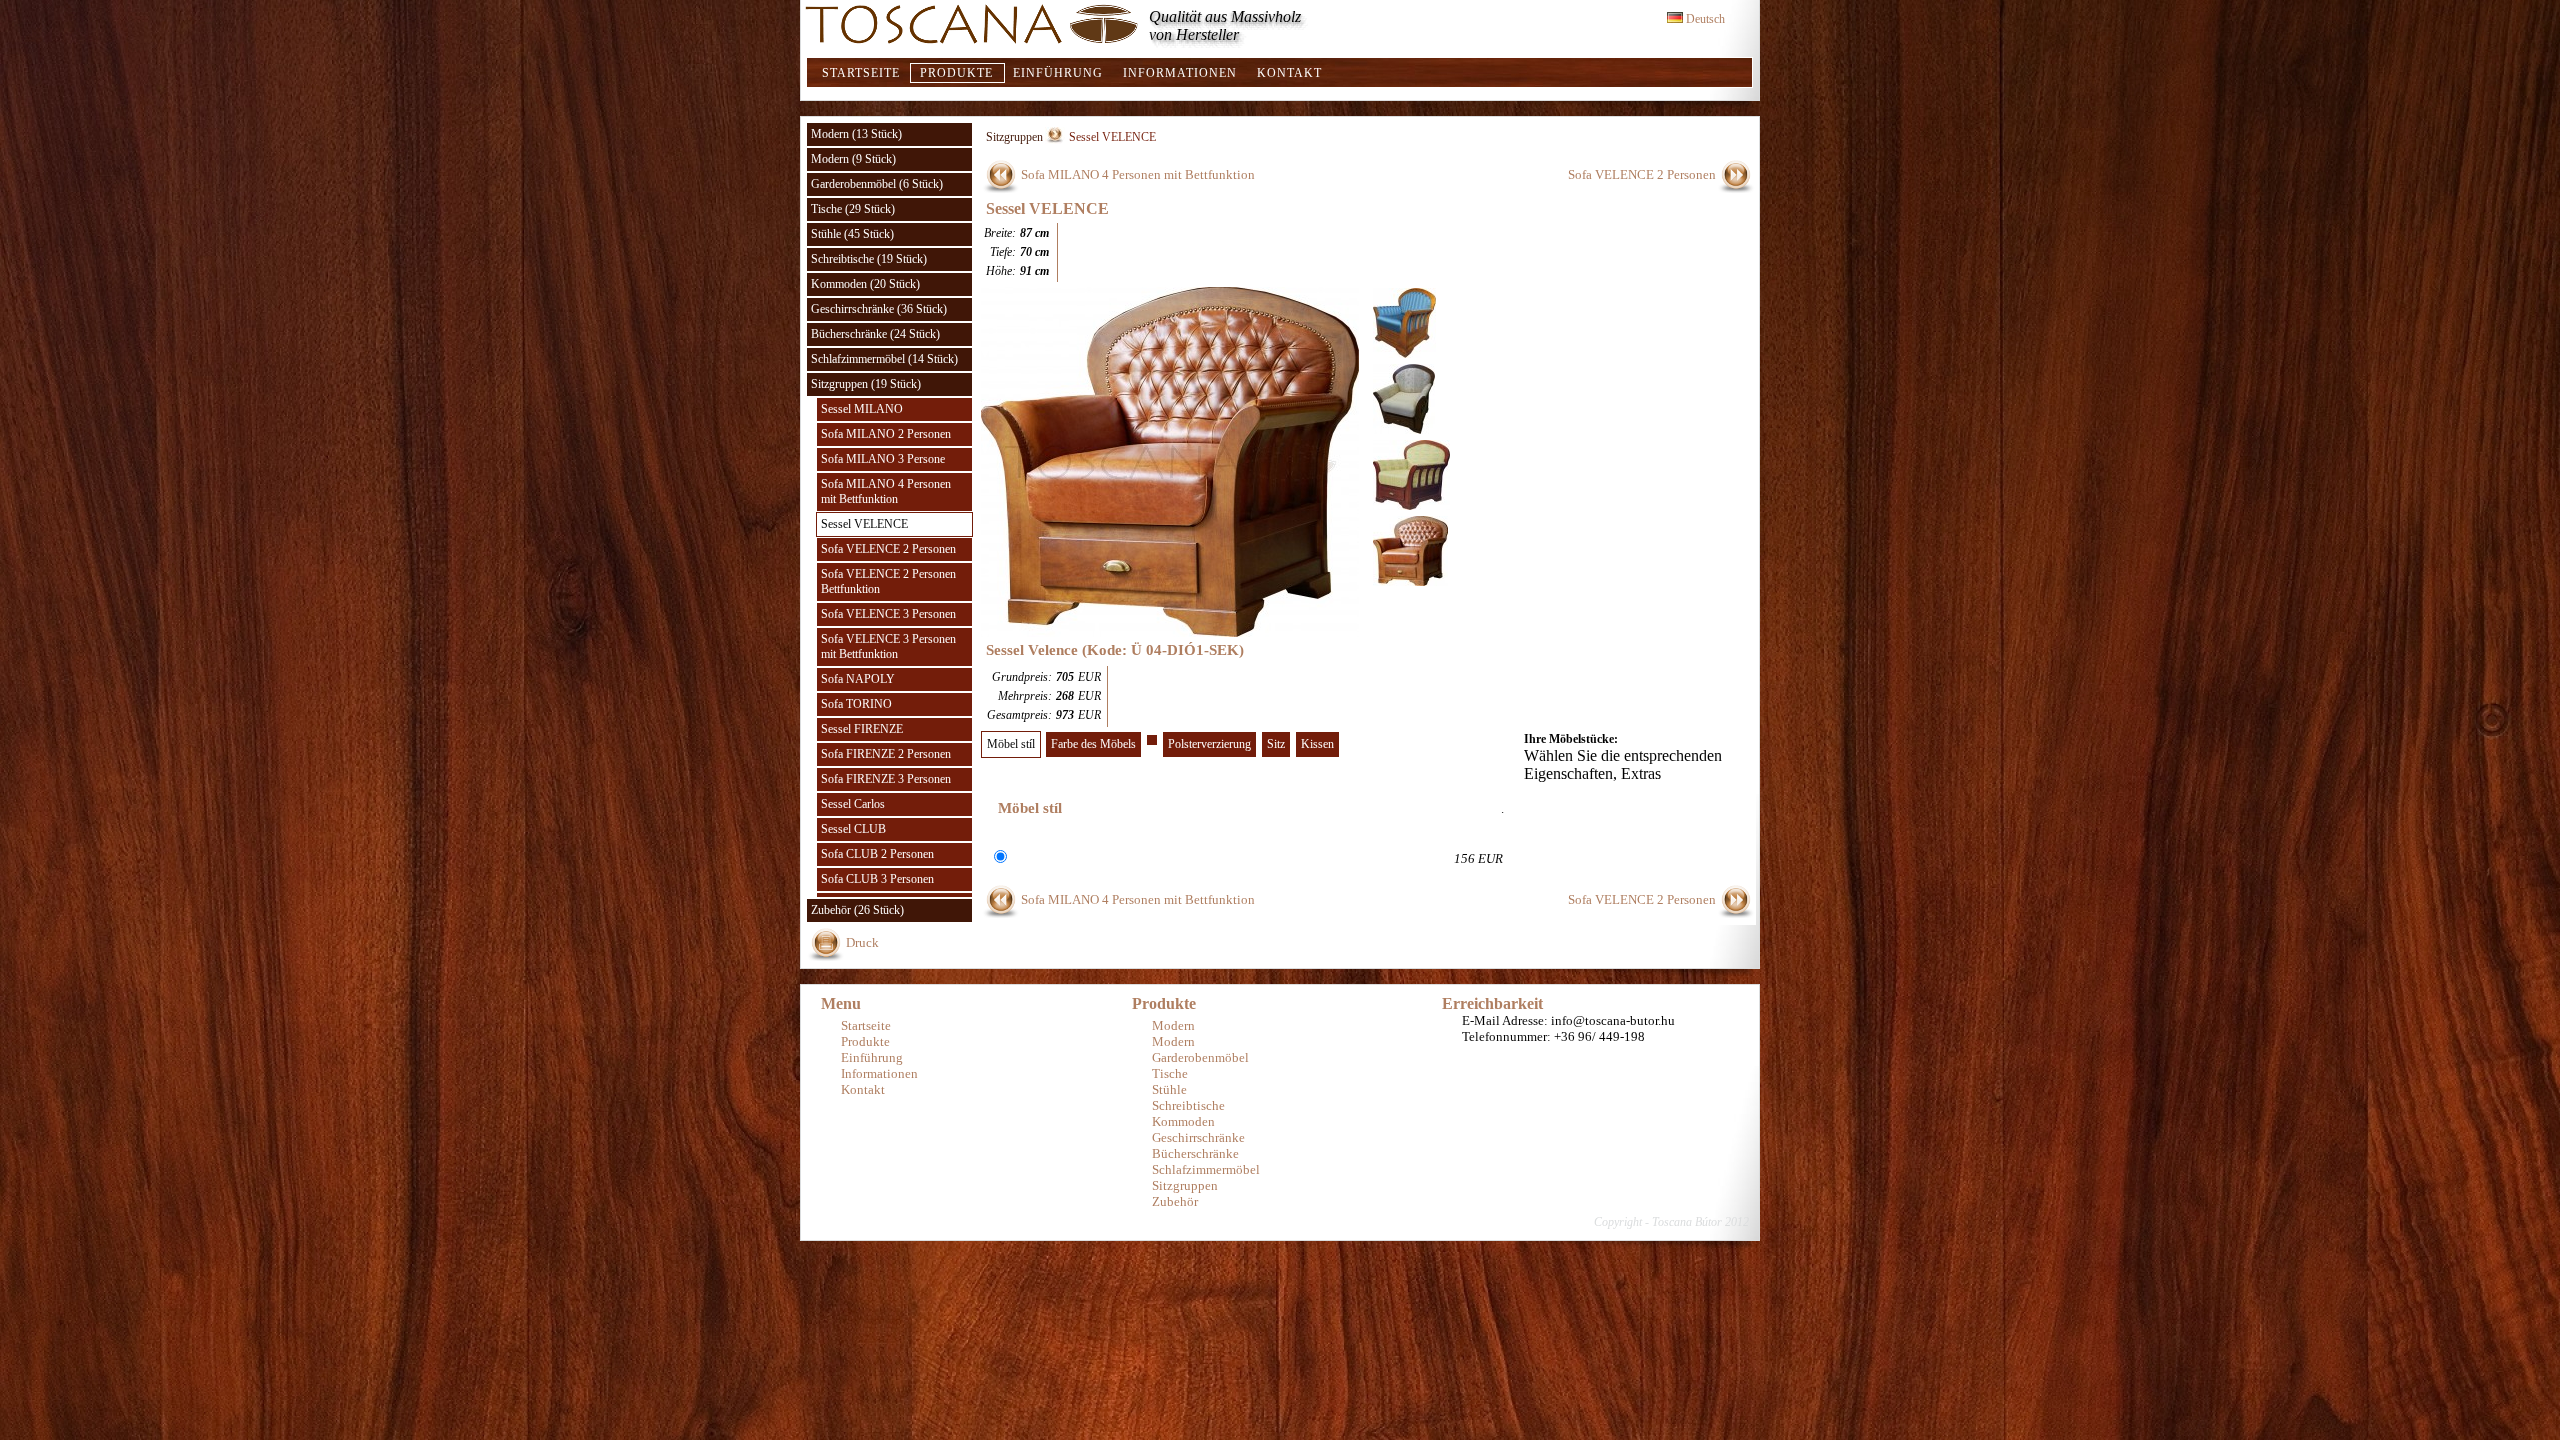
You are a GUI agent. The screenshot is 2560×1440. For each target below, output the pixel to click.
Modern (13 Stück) (856, 134)
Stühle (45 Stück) (852, 234)
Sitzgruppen (1014, 137)
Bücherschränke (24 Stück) (875, 334)
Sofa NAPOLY (858, 679)
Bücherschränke (1195, 1153)
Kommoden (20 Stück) (865, 284)
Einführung (1058, 73)
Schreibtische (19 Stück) (869, 259)
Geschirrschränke (1198, 1137)
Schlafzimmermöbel (1206, 1169)
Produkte (956, 73)
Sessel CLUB (853, 829)
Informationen (1180, 73)
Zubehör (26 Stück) (857, 910)
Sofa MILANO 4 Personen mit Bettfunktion (886, 491)
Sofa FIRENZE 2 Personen (886, 754)
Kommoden (1183, 1121)
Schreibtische (1188, 1105)
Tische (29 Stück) (853, 209)
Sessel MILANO (862, 409)
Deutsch (1704, 19)
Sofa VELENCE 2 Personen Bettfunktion (888, 581)
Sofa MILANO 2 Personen (886, 434)
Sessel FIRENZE (862, 729)
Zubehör (1175, 1201)
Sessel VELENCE (864, 524)
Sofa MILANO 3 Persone (883, 459)
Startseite (861, 73)
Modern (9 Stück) (853, 159)
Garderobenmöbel (1200, 1057)
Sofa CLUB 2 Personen (877, 854)
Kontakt (1289, 73)
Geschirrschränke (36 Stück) (879, 309)
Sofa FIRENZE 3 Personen (886, 779)
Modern (1173, 1025)
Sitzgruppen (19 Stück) (866, 384)
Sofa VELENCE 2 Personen (888, 549)
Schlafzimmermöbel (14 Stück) (884, 359)
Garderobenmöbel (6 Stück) (877, 184)
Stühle (1169, 1089)
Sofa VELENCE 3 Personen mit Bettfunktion (888, 646)
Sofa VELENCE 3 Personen (888, 614)
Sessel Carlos (853, 804)
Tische (1170, 1073)
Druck (862, 942)
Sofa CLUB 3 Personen (877, 879)
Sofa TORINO (856, 704)
